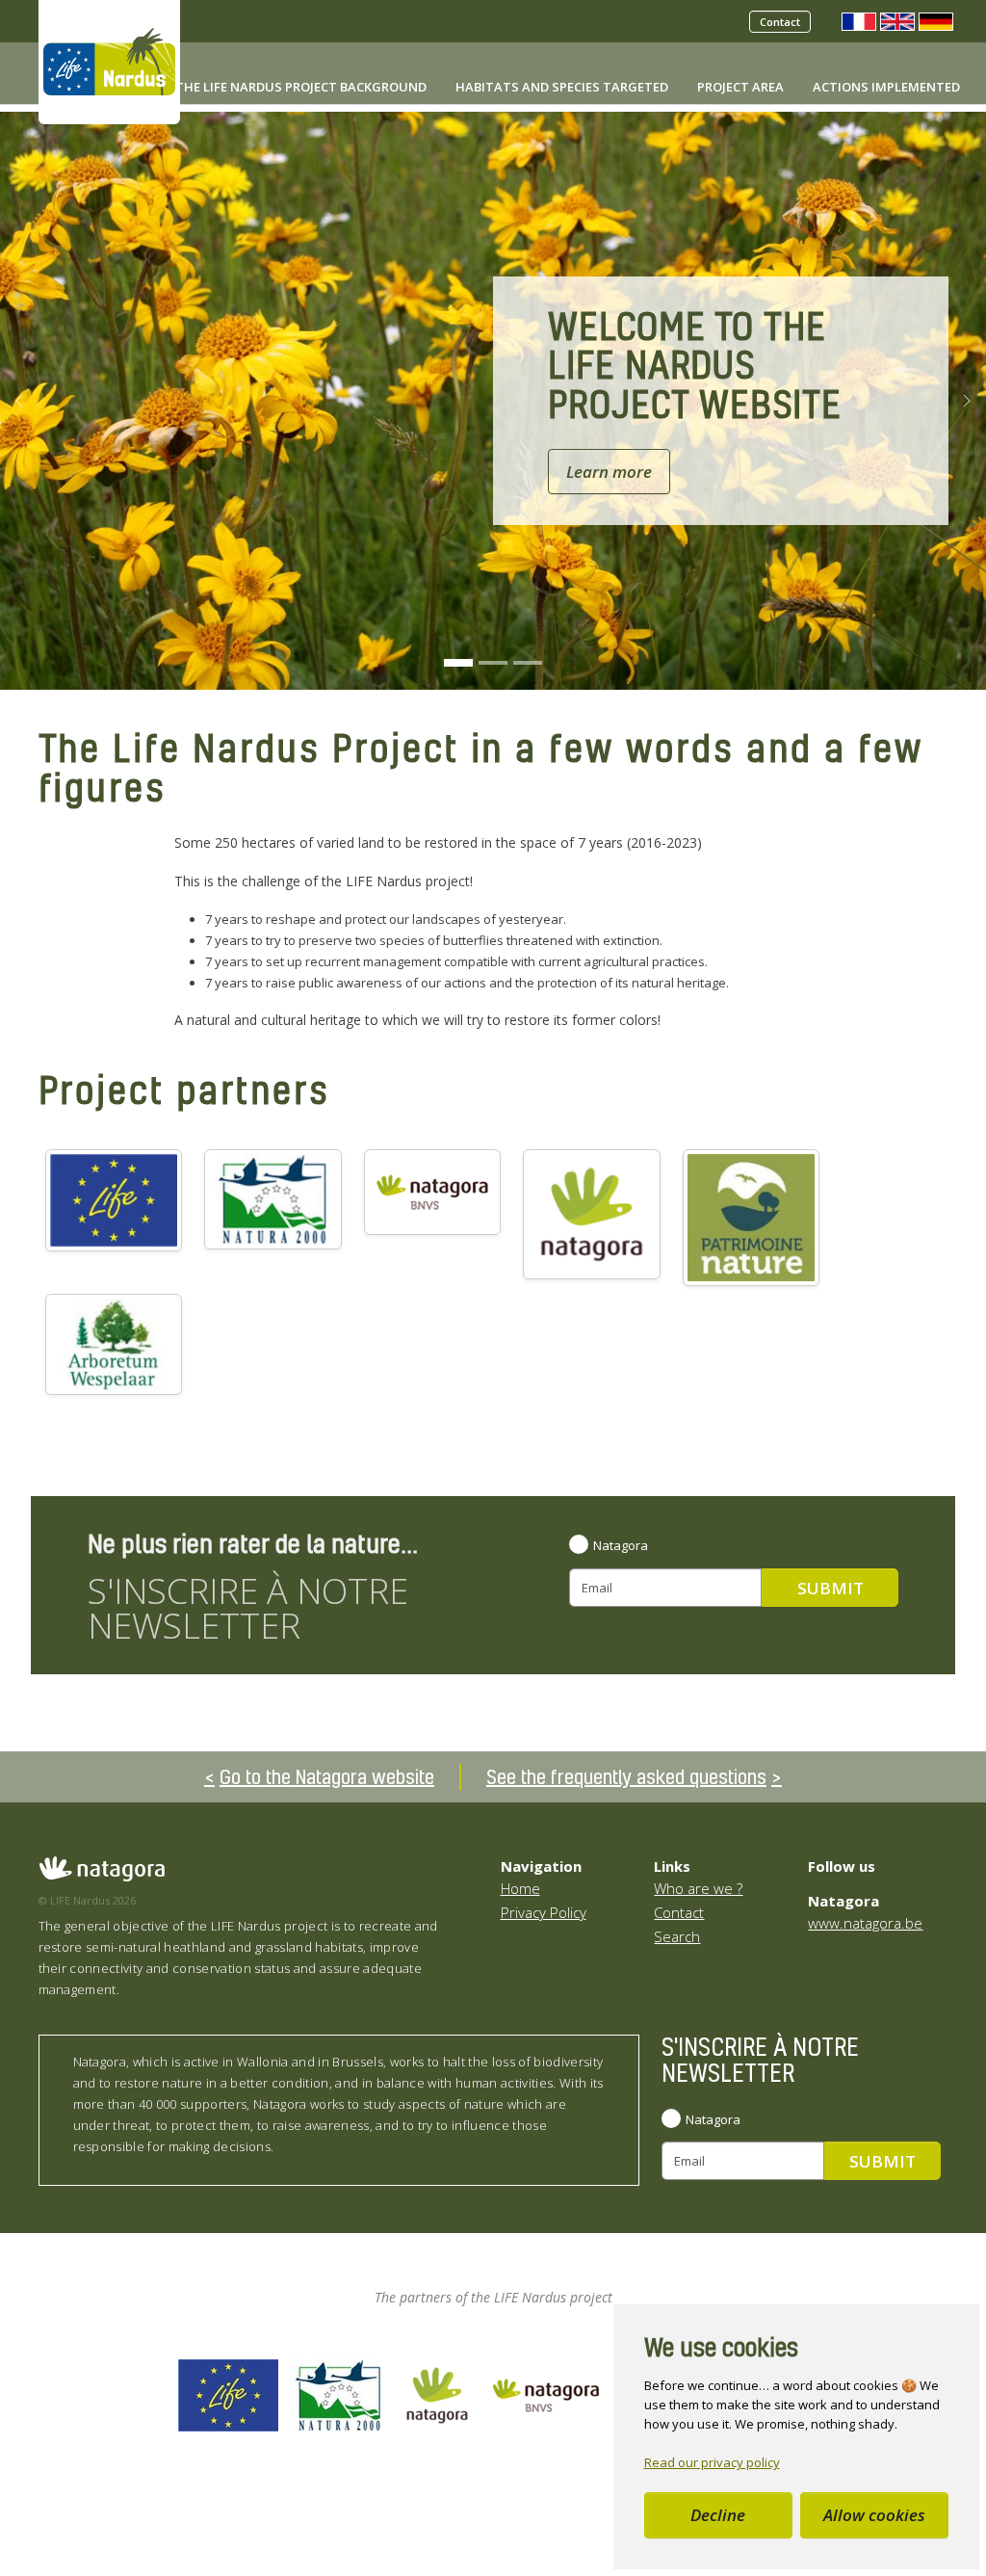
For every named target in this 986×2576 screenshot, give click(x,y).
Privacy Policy (544, 1912)
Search (677, 1936)
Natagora (621, 1545)
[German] (936, 20)
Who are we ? (698, 1888)
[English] (897, 20)
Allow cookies (874, 2515)
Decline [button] (718, 2515)
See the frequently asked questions (626, 1776)
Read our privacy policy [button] (712, 2462)
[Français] (859, 20)
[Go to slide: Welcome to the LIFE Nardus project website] (458, 663)
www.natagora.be (865, 1923)
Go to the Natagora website (327, 1776)
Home (520, 1888)
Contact (780, 22)
